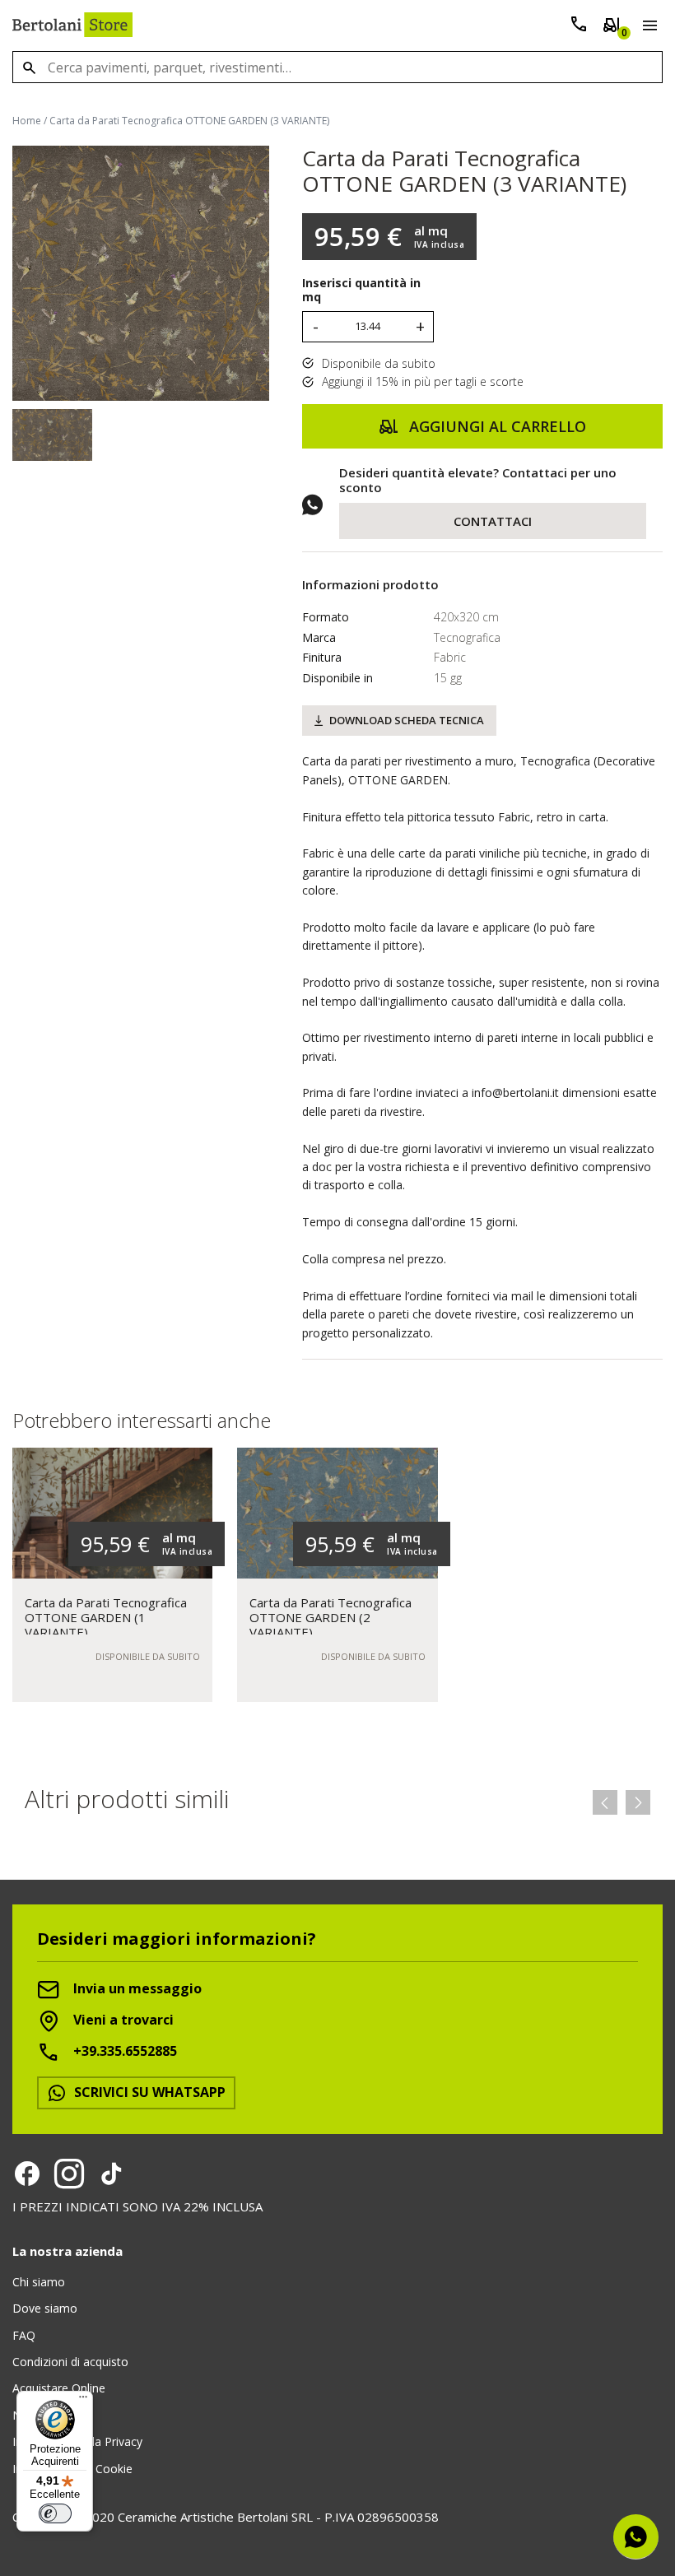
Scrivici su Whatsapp (148, 2092)
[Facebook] (27, 2174)
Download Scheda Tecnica (407, 720)
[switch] (55, 2513)
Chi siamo (39, 2282)
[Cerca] (29, 67)
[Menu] (647, 28)
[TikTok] (111, 2174)
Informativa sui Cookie (72, 2469)
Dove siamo (45, 2308)
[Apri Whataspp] (636, 2537)
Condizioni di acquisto (70, 2362)
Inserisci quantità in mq (361, 291)
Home (27, 121)
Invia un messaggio (136, 1988)
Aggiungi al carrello (496, 426)
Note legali (41, 2415)
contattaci (493, 521)
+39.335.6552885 (123, 2051)
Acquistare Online (59, 2388)
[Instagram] (69, 2174)
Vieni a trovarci (122, 2020)
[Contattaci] (579, 28)
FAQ (24, 2335)
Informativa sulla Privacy (77, 2441)
